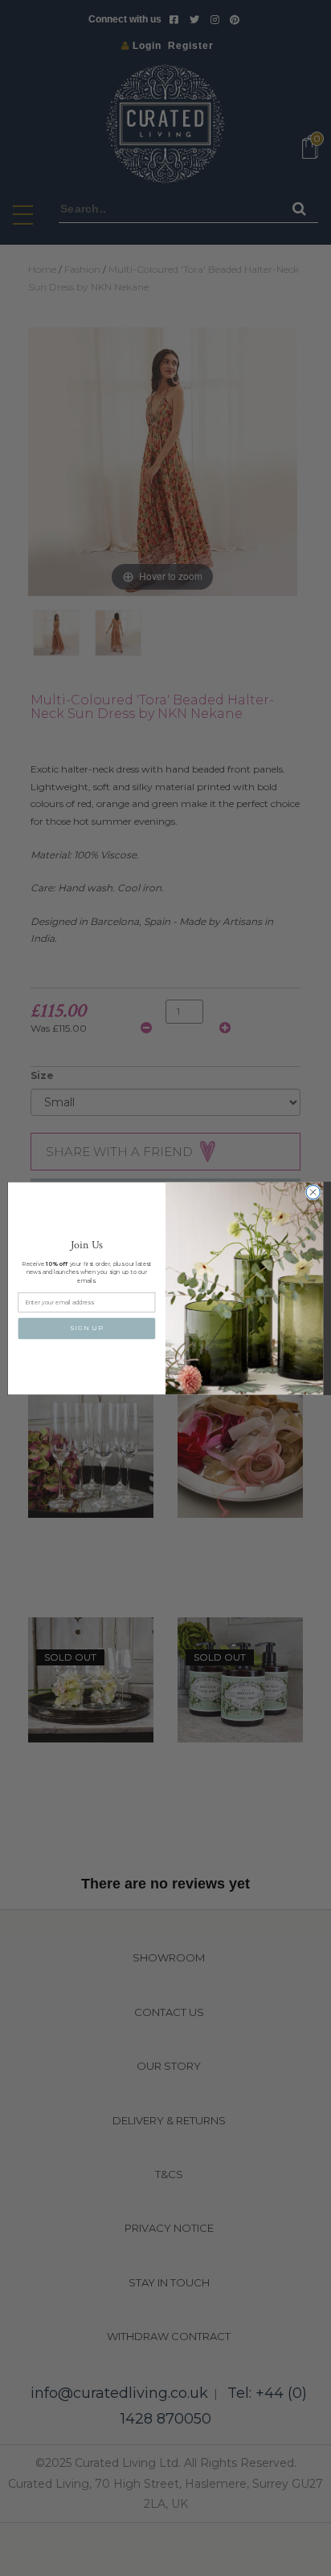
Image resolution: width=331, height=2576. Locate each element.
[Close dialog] (313, 1192)
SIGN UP (86, 1328)
